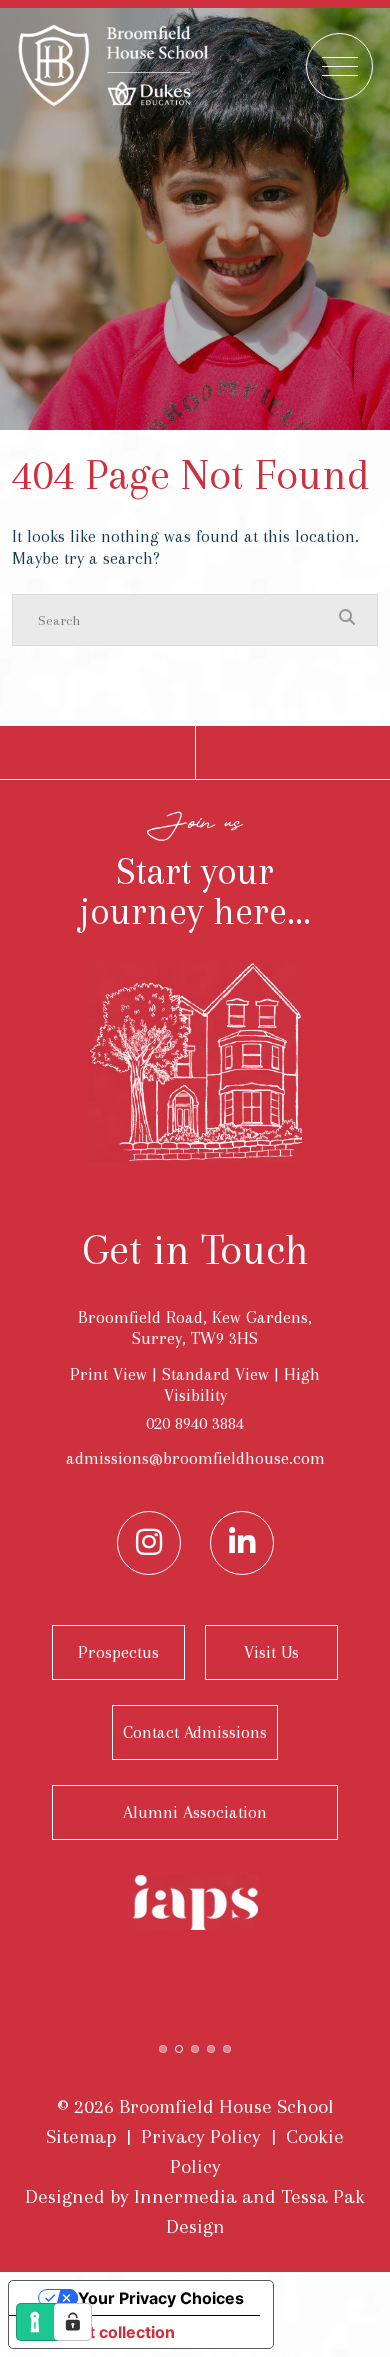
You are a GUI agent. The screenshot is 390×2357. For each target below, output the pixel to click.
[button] (163, 2047)
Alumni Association (195, 1812)
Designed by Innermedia (131, 2196)
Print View (108, 1374)
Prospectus (118, 1652)
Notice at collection (100, 2332)
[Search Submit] (347, 619)
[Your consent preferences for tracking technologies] (73, 2322)
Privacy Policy (201, 2136)
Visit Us (271, 1652)
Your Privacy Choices (161, 2298)
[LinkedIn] (242, 1543)
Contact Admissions (195, 1732)
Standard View (215, 1374)
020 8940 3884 (195, 1423)
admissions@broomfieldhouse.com (195, 1458)
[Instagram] (149, 1543)
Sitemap (81, 2136)
